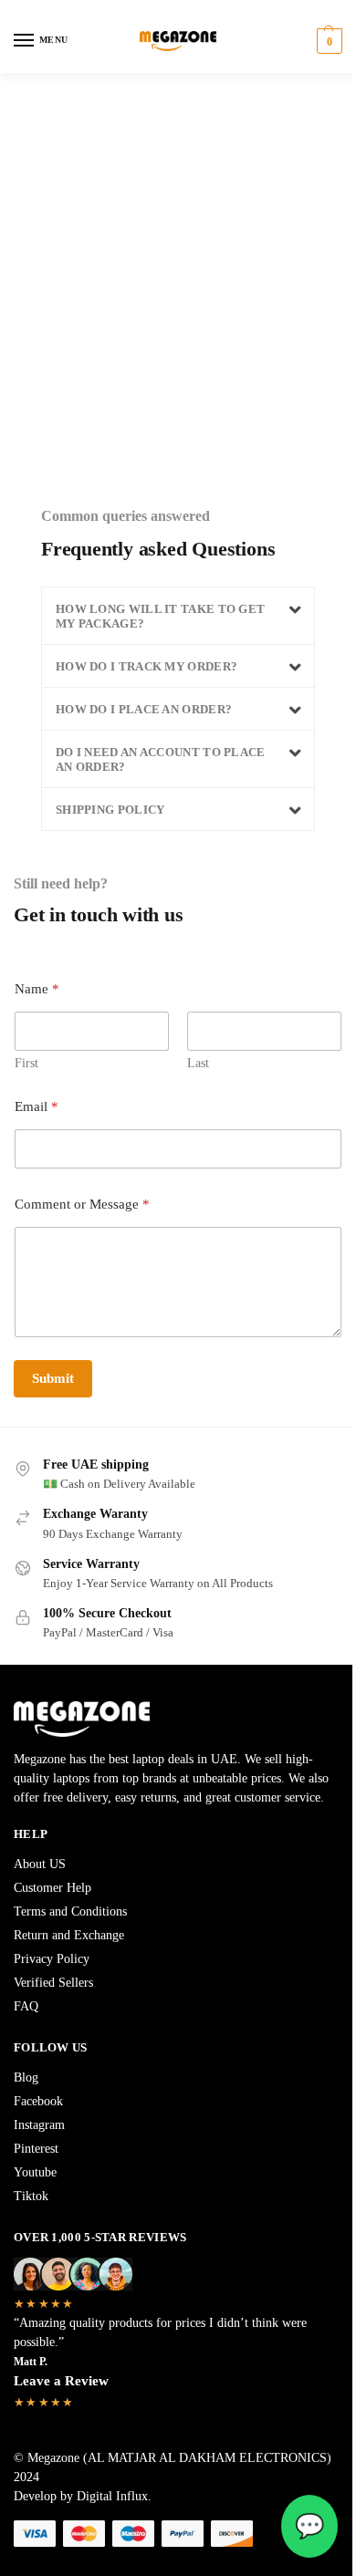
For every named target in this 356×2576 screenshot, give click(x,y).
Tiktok (31, 2196)
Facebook (38, 2101)
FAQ (26, 2006)
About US (40, 1864)
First (26, 1063)
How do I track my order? (147, 666)
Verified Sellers (53, 1983)
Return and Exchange (69, 1935)
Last (198, 1063)
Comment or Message (82, 1204)
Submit (53, 1378)
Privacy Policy (52, 1959)
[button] (327, 41)
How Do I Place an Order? (144, 709)
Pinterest (36, 2149)
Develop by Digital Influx (81, 2496)
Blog (26, 2077)
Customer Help (52, 1888)
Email (37, 1106)
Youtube (35, 2172)
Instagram (39, 2125)
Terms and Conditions (70, 1911)
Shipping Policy (110, 810)
